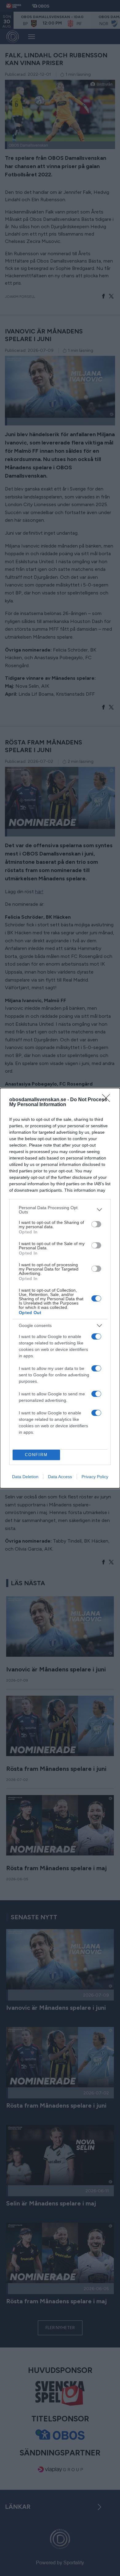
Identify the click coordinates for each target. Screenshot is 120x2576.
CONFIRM (36, 1455)
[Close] (108, 1100)
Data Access (60, 1477)
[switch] (96, 1224)
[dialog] (60, 1288)
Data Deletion (25, 1477)
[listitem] (60, 1210)
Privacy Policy (95, 1477)
